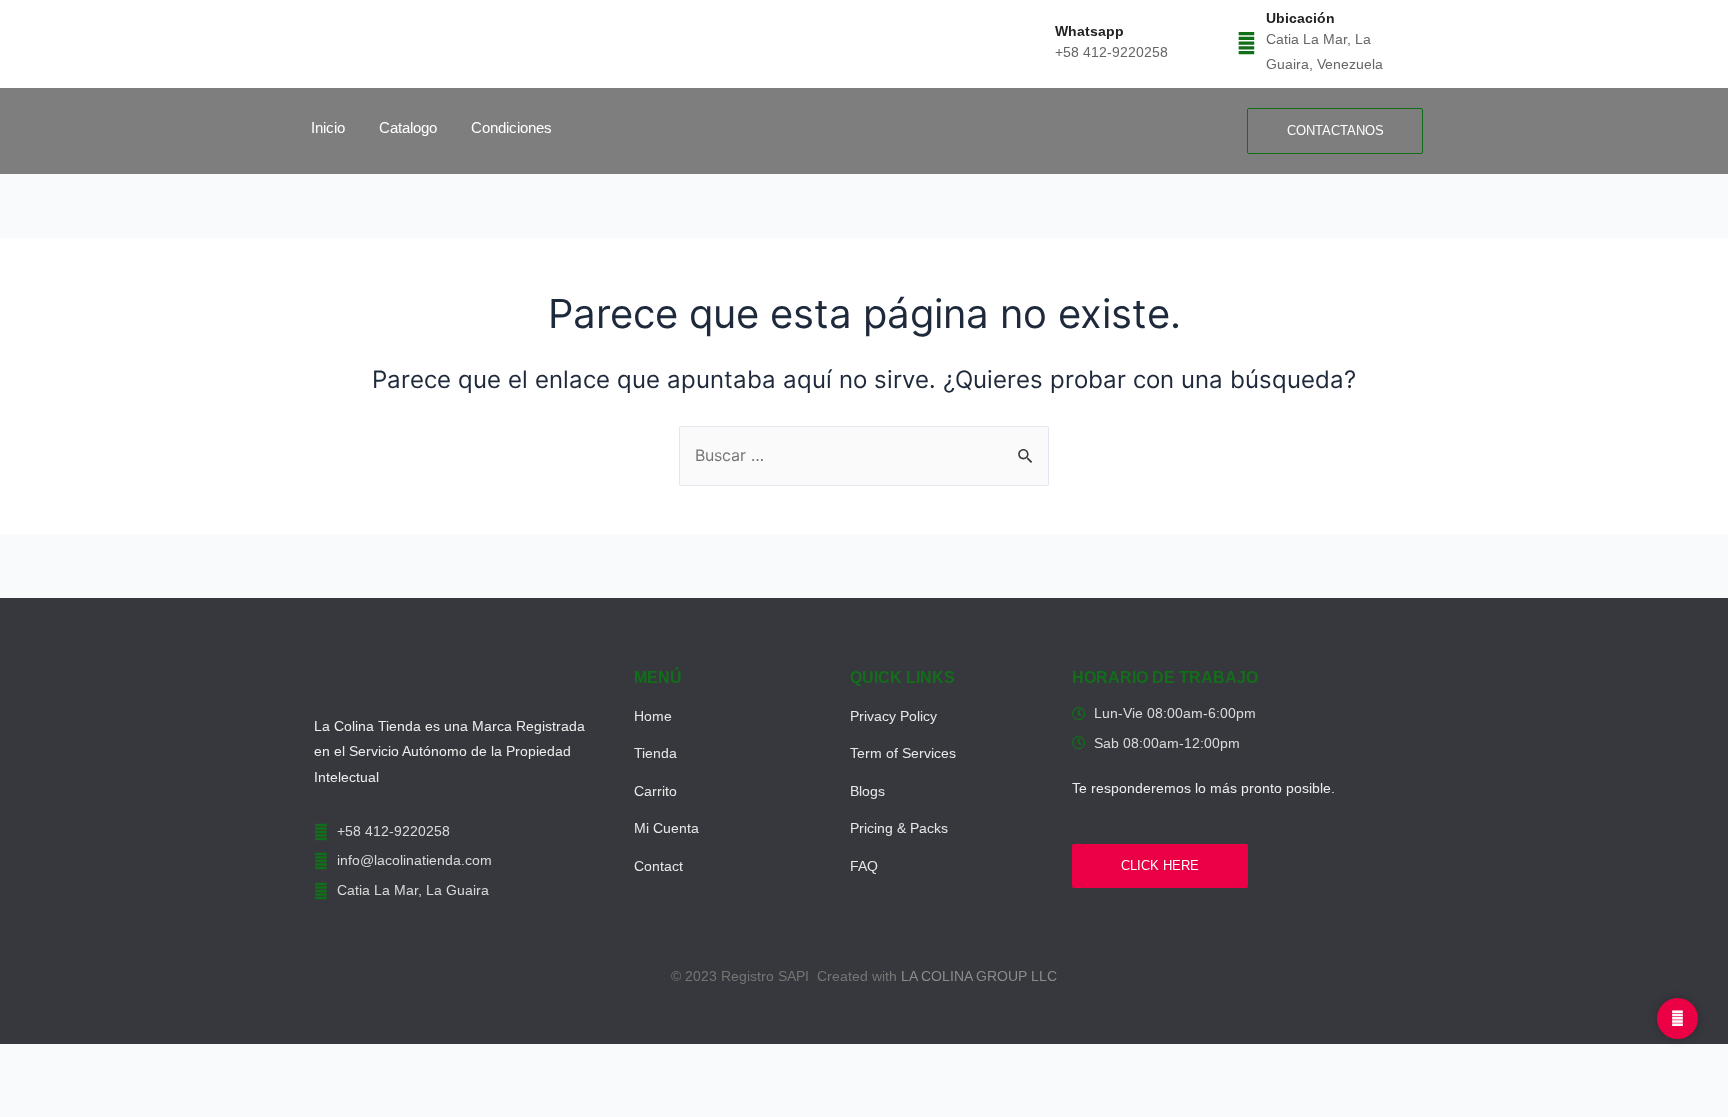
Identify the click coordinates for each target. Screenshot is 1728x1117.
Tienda (655, 753)
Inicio (328, 127)
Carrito (655, 791)
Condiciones (511, 127)
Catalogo (408, 127)
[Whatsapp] (1035, 43)
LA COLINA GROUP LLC (979, 976)
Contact (658, 866)
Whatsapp (1089, 31)
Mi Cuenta (666, 828)
